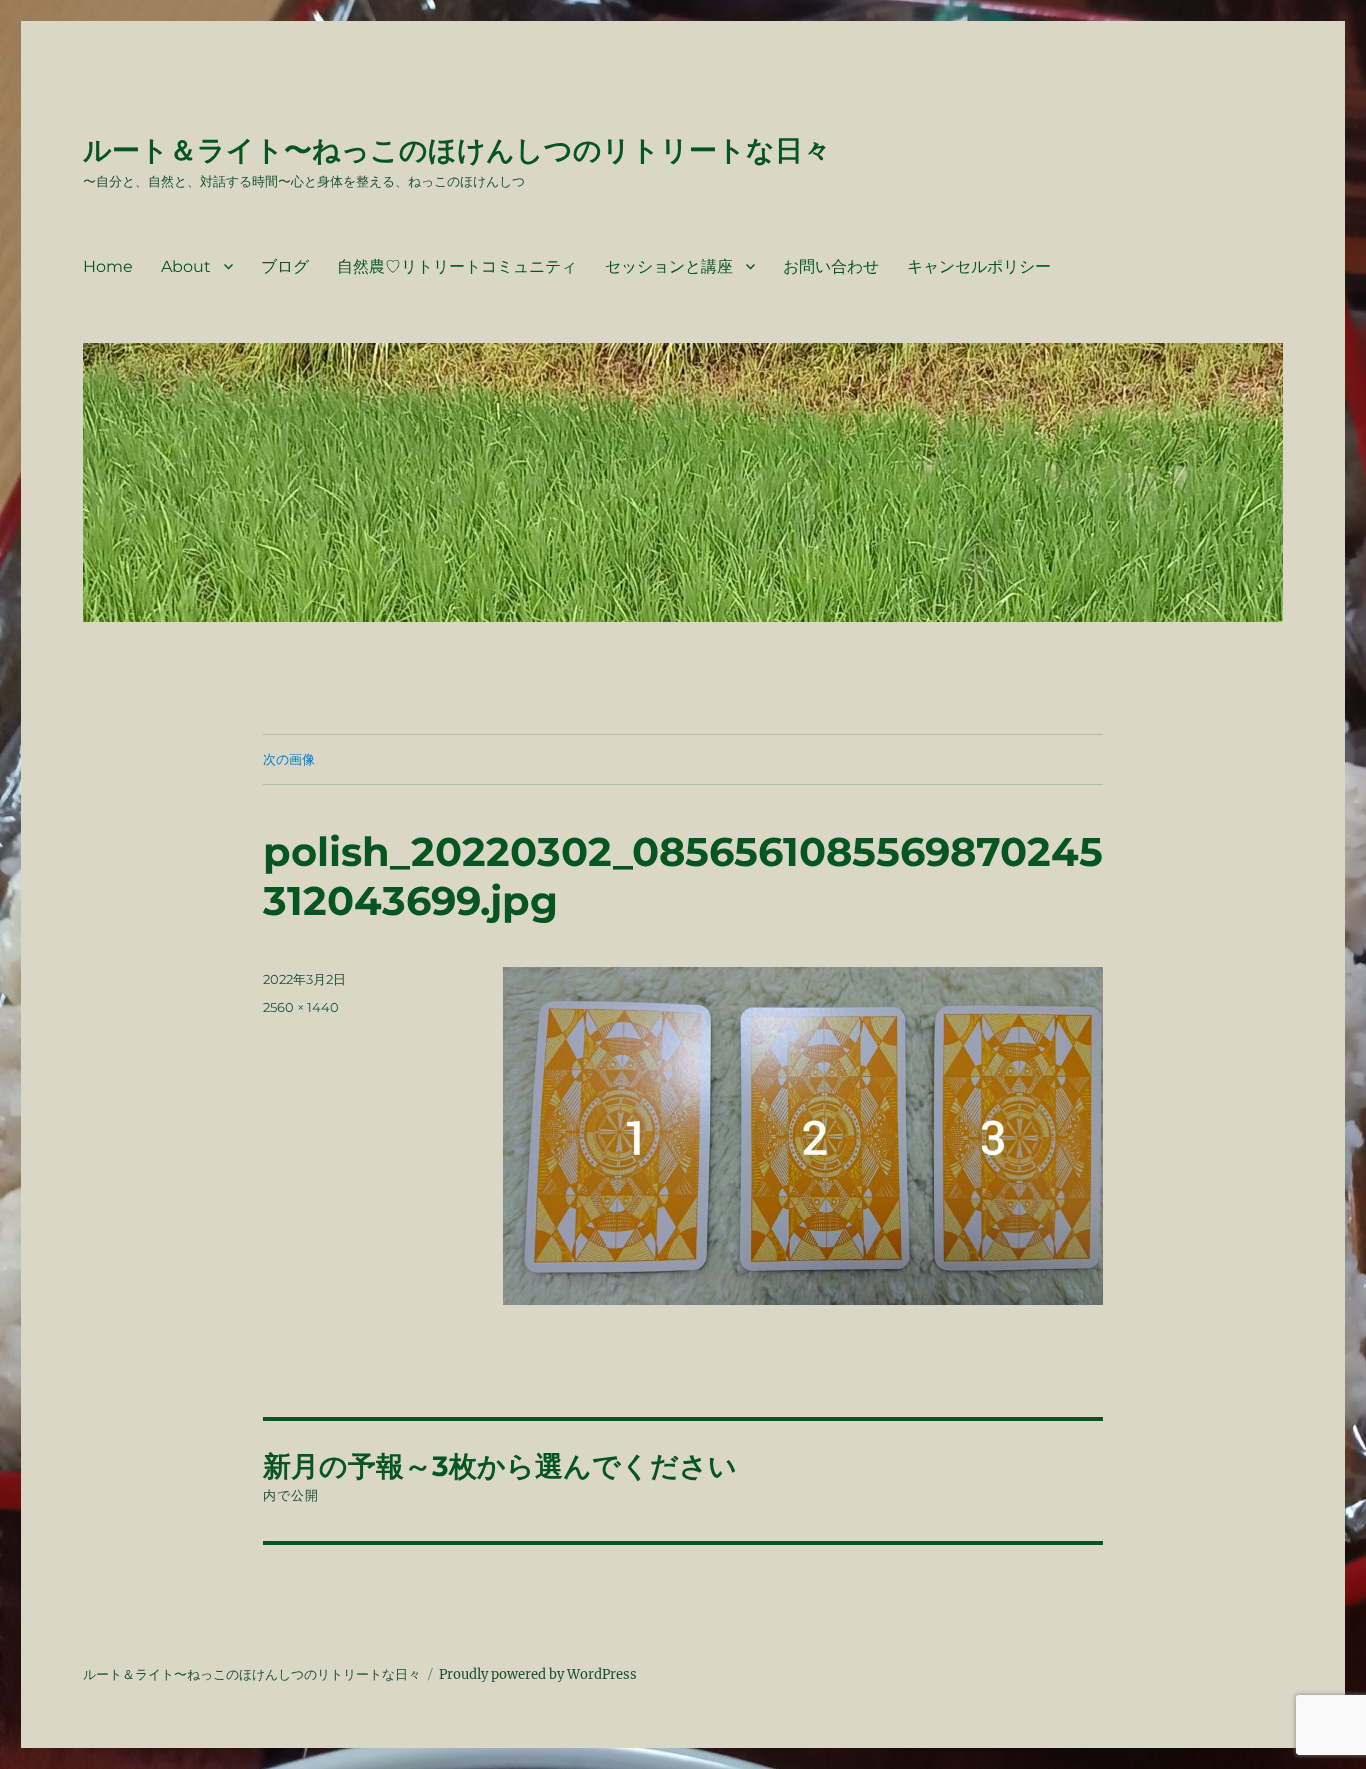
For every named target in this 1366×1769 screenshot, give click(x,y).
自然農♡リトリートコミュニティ (457, 266)
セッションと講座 (669, 266)
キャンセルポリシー (979, 266)
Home (108, 266)
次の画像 (289, 759)
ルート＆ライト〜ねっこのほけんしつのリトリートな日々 (457, 150)
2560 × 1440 (301, 1007)
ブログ (285, 266)
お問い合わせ (831, 266)
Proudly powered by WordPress (538, 1674)
